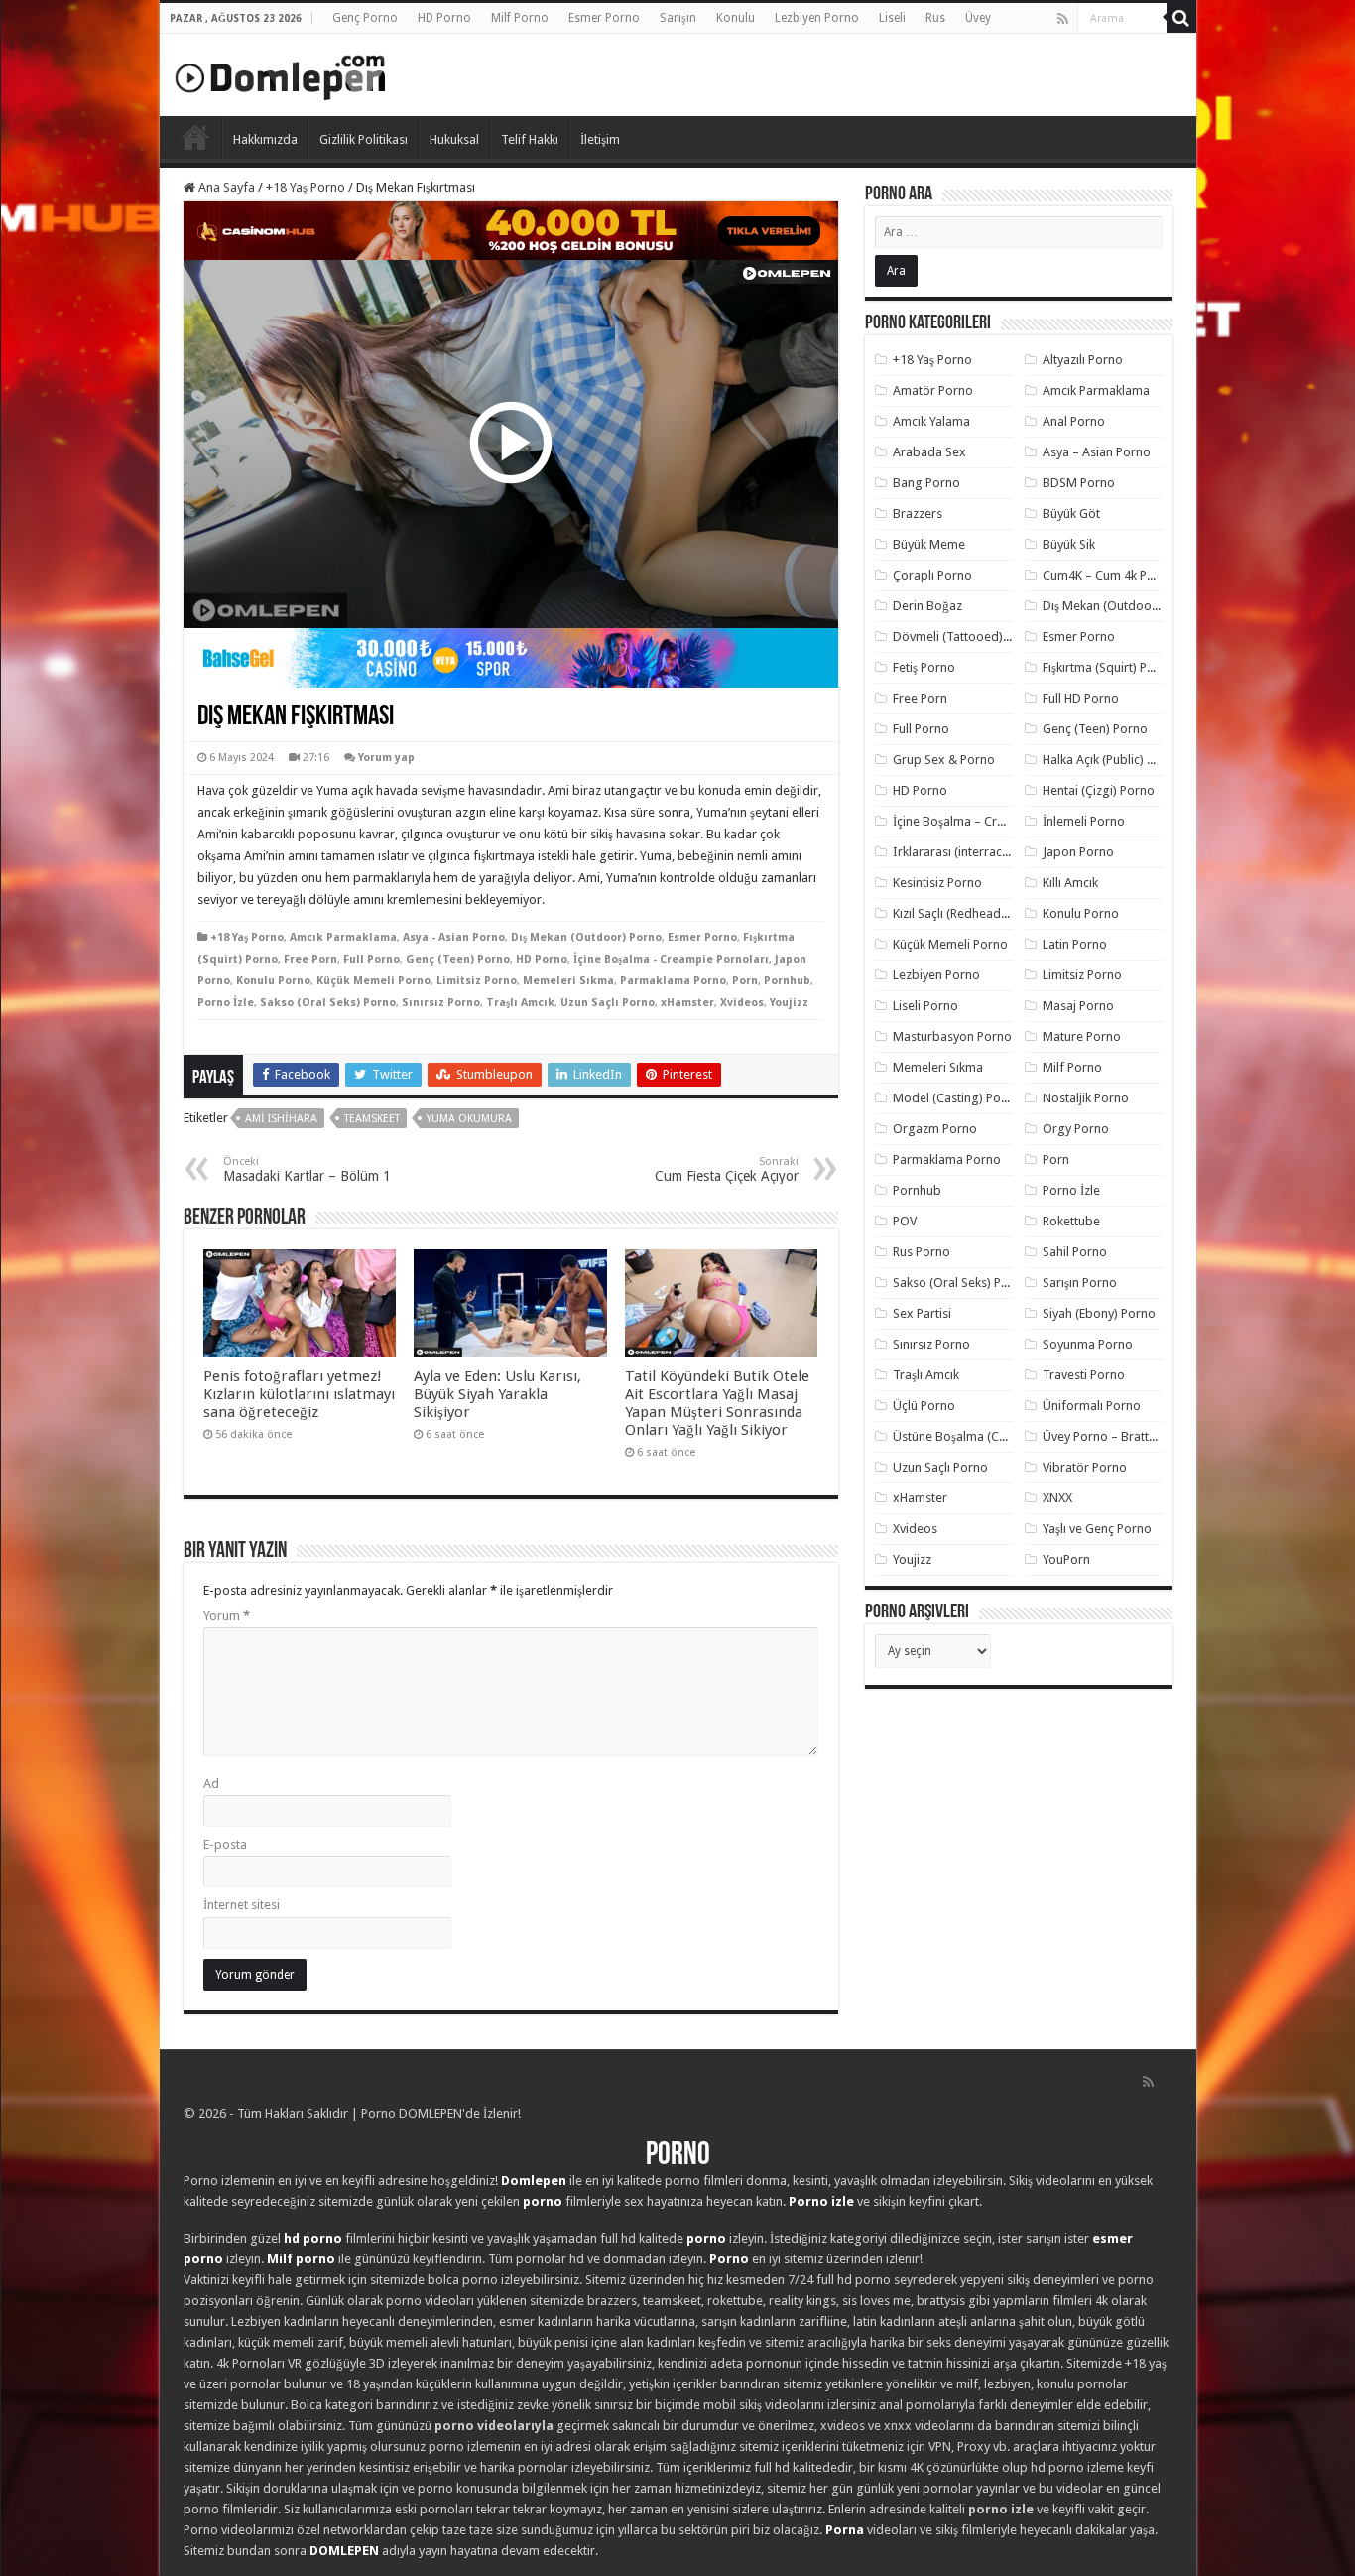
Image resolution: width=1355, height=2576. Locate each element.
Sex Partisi (922, 1313)
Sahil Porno (1075, 1252)
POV (905, 1221)
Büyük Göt (1071, 514)
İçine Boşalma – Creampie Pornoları (994, 821)
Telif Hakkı (530, 139)
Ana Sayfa (225, 187)
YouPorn (1066, 1559)
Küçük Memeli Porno (373, 981)
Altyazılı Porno (1083, 360)
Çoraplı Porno (932, 575)
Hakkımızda (265, 139)
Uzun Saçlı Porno (608, 1003)
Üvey (978, 18)
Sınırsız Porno (441, 1003)
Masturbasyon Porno (952, 1036)
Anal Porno (1074, 421)
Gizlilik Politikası (364, 139)
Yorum (227, 1616)
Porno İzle (226, 1003)
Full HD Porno (1081, 698)
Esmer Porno (604, 18)
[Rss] (1063, 19)
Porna (845, 2530)
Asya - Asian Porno (454, 937)
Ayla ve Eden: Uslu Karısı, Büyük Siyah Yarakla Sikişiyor (497, 1394)
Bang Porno (926, 483)
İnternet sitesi (242, 1905)
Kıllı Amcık (1070, 883)
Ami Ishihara (281, 1119)
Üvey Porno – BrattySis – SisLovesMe (1146, 1436)
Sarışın (678, 18)
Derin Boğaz (927, 606)
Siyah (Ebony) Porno (1099, 1313)
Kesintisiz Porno (937, 883)
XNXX (1057, 1498)
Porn (745, 981)
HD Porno (444, 18)
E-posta (225, 1844)
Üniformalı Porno (1092, 1406)
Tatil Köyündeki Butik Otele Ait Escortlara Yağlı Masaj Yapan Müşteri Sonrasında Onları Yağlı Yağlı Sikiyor (717, 1403)
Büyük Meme (929, 544)
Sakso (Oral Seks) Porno (328, 1003)
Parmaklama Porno (673, 981)
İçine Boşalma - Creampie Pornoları (671, 959)
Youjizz (789, 1003)
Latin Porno (1075, 944)
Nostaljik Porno (1086, 1098)
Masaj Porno (1078, 1006)
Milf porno (301, 2259)
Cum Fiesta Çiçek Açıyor (727, 1169)
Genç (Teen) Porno (458, 959)
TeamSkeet (372, 1119)
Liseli (892, 18)
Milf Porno (520, 18)
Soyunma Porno (1088, 1344)
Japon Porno (1078, 852)
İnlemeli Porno (1084, 821)
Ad (211, 1784)
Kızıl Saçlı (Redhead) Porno (968, 913)
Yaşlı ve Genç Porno (1097, 1529)
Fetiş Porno (924, 667)
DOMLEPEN (344, 2551)
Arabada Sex (929, 452)
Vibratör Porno (1085, 1467)
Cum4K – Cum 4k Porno (1109, 575)
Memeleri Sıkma (568, 981)
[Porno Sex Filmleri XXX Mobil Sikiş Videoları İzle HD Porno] (281, 73)
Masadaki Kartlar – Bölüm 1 (307, 1169)
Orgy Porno (1076, 1129)
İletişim (600, 139)
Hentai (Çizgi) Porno (1099, 790)
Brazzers (918, 514)
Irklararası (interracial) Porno (975, 852)
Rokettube (1071, 1221)
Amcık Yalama (931, 421)
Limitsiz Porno (477, 981)
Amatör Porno (933, 390)
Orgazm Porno (935, 1129)
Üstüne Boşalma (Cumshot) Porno (988, 1436)
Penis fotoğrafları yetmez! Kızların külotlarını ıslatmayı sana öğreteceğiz (299, 1394)
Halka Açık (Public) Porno (1112, 760)
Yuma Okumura (469, 1119)
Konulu (736, 18)
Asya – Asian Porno (1097, 452)
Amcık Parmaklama (343, 937)
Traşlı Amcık (520, 1003)
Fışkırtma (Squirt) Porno (1109, 667)
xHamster (687, 1003)
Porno (195, 137)
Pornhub (787, 981)
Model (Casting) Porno (957, 1098)
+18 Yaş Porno (306, 187)
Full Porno (371, 959)
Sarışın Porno (1080, 1283)
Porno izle (821, 2201)
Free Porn (310, 959)
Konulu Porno (273, 981)
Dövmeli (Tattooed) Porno (967, 637)
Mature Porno (1082, 1036)
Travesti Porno (1084, 1375)
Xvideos (742, 1003)
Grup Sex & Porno (944, 760)
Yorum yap (386, 758)
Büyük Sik (1069, 544)
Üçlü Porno (924, 1406)
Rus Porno (922, 1252)
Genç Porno (365, 18)
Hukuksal (454, 139)
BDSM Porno (1079, 483)
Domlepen (534, 2181)
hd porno (313, 2238)
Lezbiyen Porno (817, 18)
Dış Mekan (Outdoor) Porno (586, 937)
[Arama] (1181, 18)
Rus (935, 18)
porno (543, 2201)
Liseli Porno (925, 1006)
